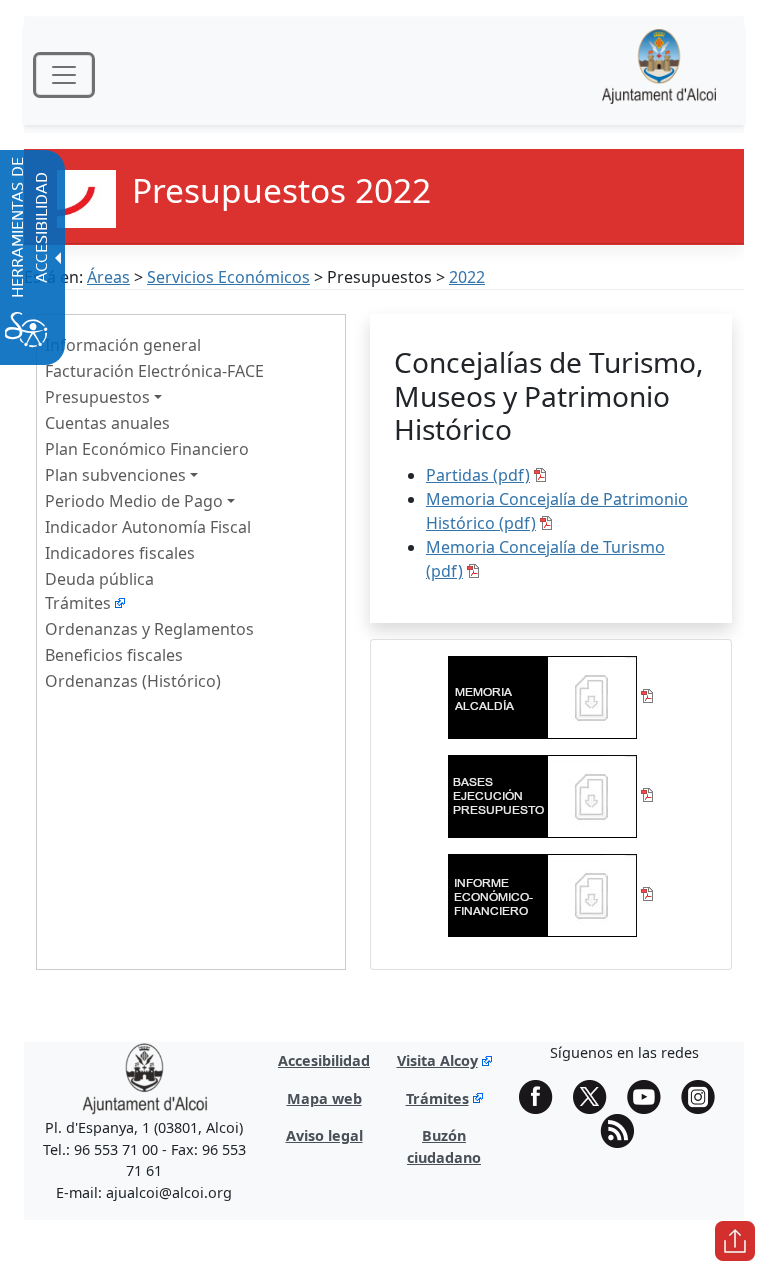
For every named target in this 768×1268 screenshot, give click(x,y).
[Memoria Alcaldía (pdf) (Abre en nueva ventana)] (551, 696)
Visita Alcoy (437, 1060)
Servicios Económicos (228, 277)
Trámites (78, 603)
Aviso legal (324, 1135)
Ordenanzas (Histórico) (133, 681)
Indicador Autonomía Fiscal (148, 527)
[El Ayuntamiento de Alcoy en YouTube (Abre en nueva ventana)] (651, 1097)
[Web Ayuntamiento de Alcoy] (659, 74)
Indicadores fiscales (120, 553)
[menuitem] (191, 344)
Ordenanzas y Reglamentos (149, 629)
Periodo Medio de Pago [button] (134, 501)
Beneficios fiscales (114, 655)
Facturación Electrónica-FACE (154, 371)
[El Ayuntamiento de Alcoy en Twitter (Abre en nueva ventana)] (597, 1097)
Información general (123, 345)
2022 (467, 277)
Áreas (108, 277)
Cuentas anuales (107, 423)
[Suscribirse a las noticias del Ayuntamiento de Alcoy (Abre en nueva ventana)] (624, 1131)
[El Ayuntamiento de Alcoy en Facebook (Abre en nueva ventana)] (543, 1097)
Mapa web (324, 1098)
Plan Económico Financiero (147, 449)
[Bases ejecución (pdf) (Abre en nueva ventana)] (551, 795)
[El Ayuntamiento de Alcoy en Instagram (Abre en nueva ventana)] (705, 1097)
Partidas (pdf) (478, 475)
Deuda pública (99, 579)
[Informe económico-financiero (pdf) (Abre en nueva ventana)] (551, 894)
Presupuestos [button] (97, 397)
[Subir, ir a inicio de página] (735, 1241)
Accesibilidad (324, 1060)
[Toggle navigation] (64, 75)
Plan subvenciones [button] (115, 475)
